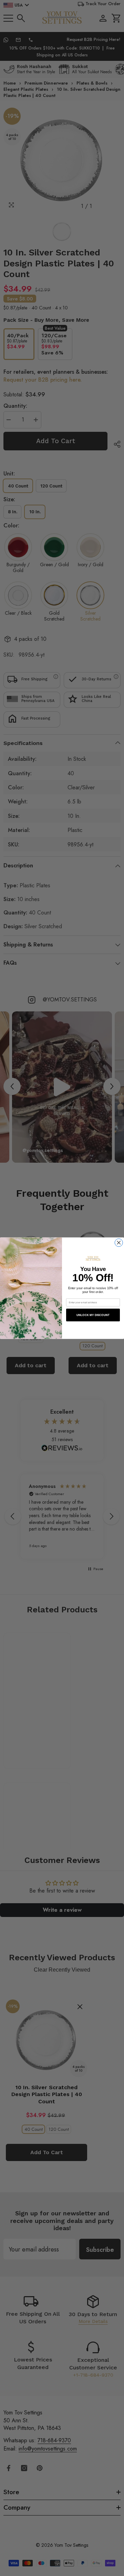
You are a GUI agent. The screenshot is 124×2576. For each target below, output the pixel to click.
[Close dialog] (119, 1243)
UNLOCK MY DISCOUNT (93, 1315)
